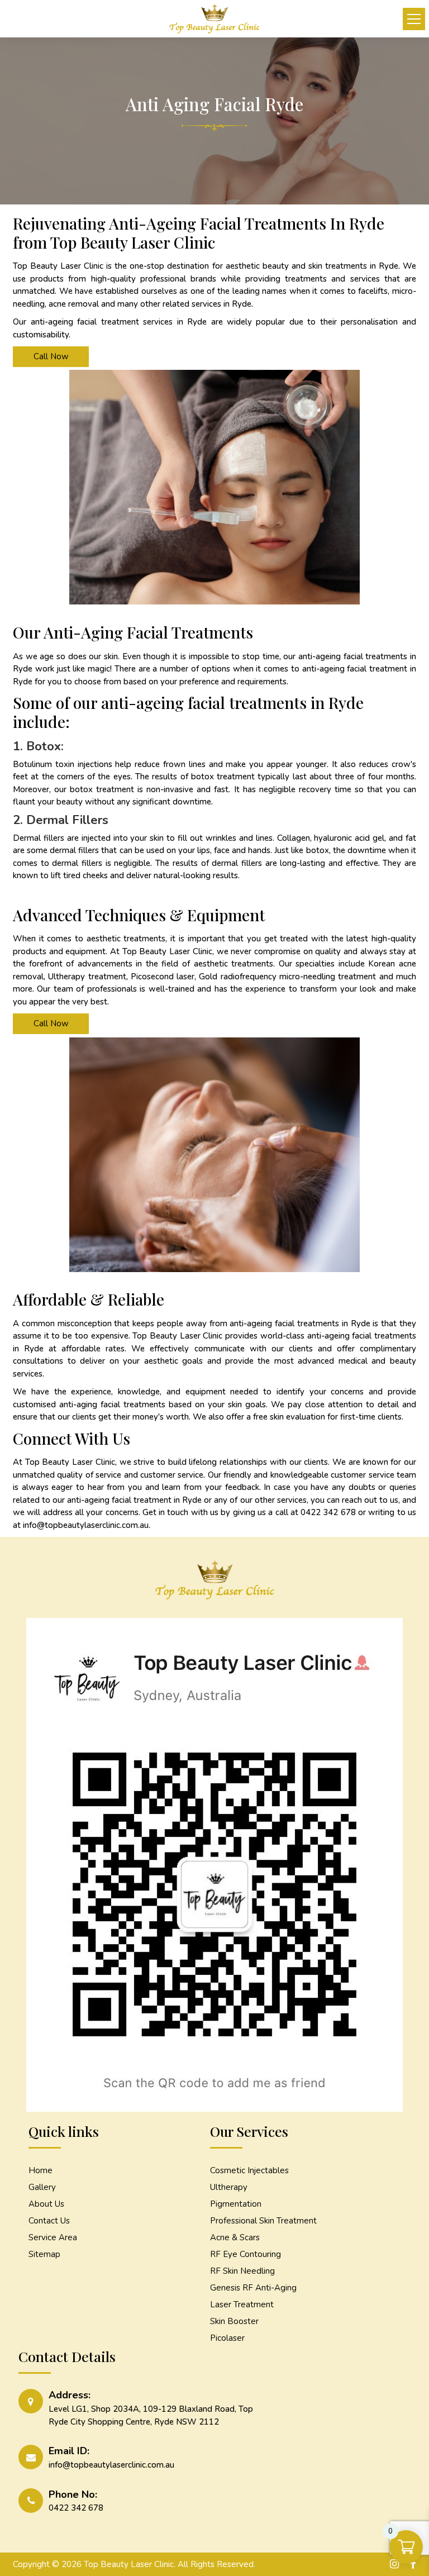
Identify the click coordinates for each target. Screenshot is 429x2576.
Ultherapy (229, 2187)
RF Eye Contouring (246, 2254)
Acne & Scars (235, 2237)
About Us (46, 2204)
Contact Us (49, 2221)
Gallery (42, 2187)
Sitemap (44, 2254)
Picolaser (227, 2338)
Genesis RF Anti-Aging (253, 2288)
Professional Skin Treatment (263, 2221)
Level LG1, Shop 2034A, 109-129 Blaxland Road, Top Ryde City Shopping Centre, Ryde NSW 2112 (151, 2415)
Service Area (53, 2237)
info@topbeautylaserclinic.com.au (86, 1525)
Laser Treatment (242, 2304)
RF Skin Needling (242, 2271)
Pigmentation (236, 2204)
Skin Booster (234, 2321)
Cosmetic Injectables (249, 2170)
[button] (414, 19)
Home (40, 2170)
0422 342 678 (328, 1512)
